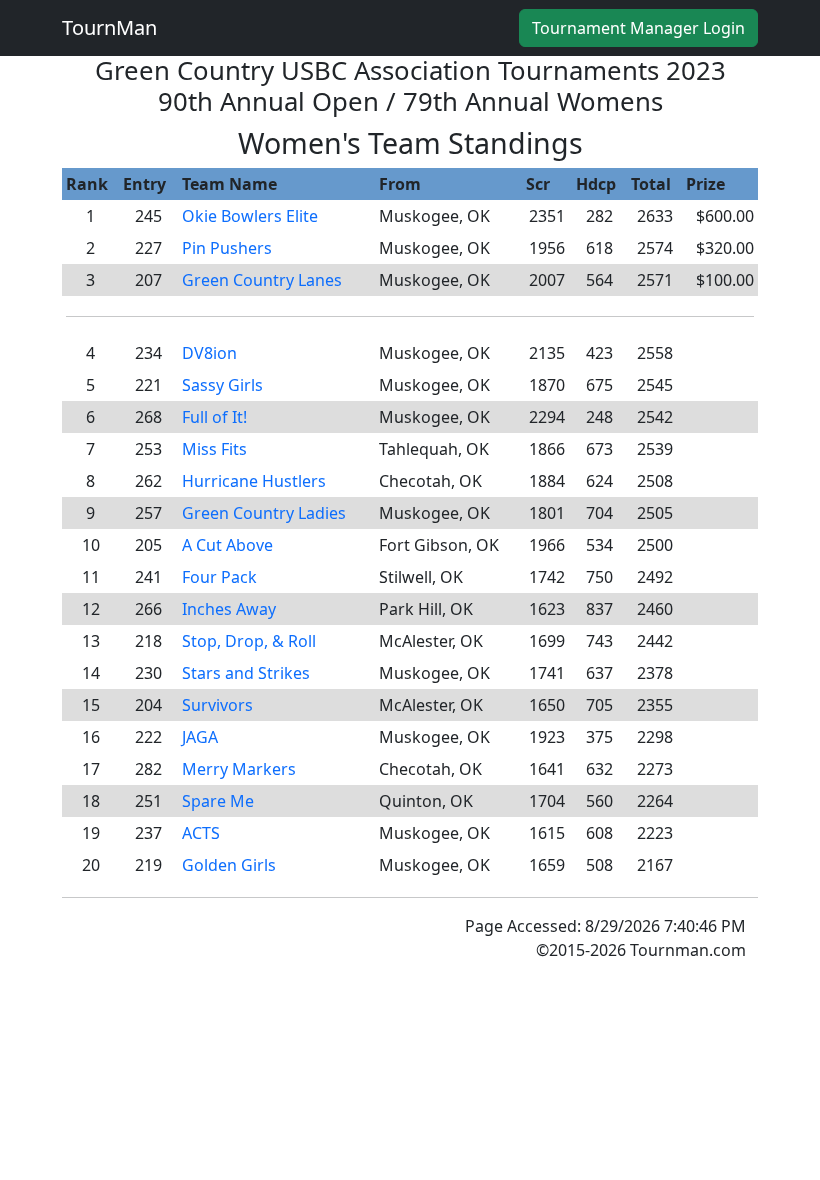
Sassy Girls (222, 385)
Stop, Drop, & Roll (249, 641)
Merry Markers (239, 769)
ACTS (201, 833)
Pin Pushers (227, 248)
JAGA (200, 737)
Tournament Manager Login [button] (638, 28)
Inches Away (229, 609)
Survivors (217, 705)
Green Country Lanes (262, 280)
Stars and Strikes (246, 673)
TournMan (109, 27)
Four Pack (219, 577)
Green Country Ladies (264, 513)
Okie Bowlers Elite (250, 216)
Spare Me (218, 801)
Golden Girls (229, 865)
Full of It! (214, 417)
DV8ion (209, 353)
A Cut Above (227, 545)
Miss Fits (214, 449)
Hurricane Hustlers (254, 481)
